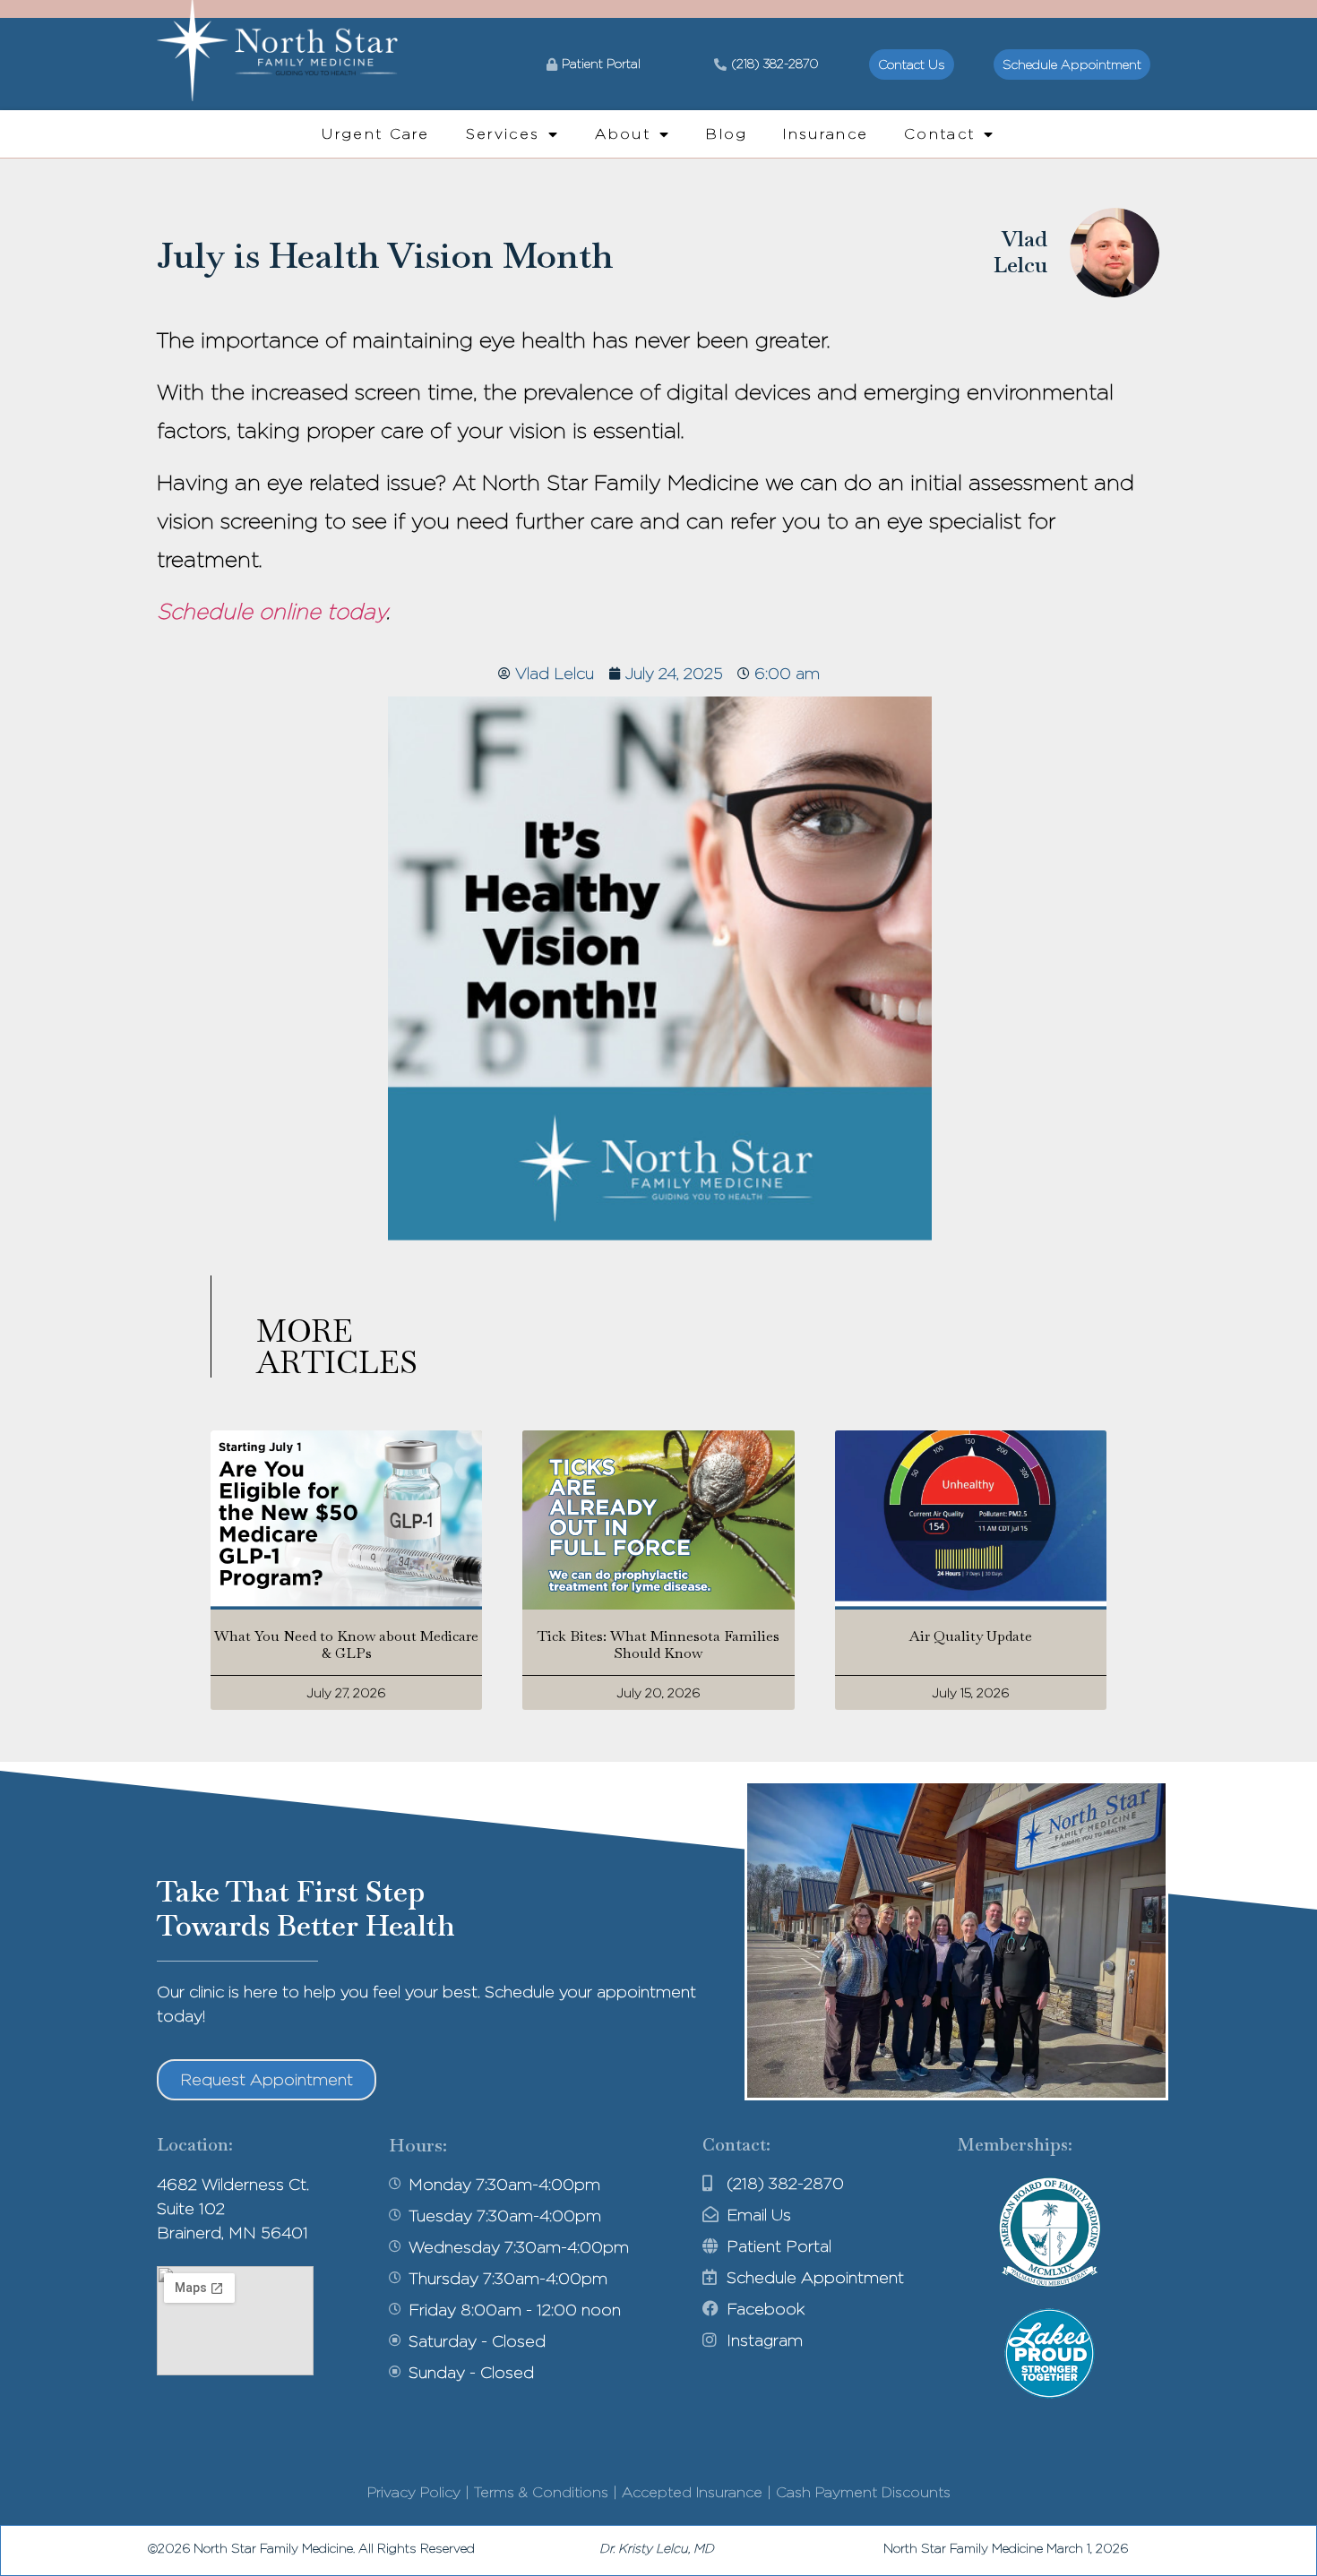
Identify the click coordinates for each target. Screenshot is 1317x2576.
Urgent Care (375, 134)
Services (503, 134)
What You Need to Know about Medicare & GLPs (346, 1644)
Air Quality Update (971, 1636)
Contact (939, 134)
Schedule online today (271, 611)
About (623, 134)
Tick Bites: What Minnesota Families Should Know (658, 1644)
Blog (727, 134)
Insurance (826, 134)
